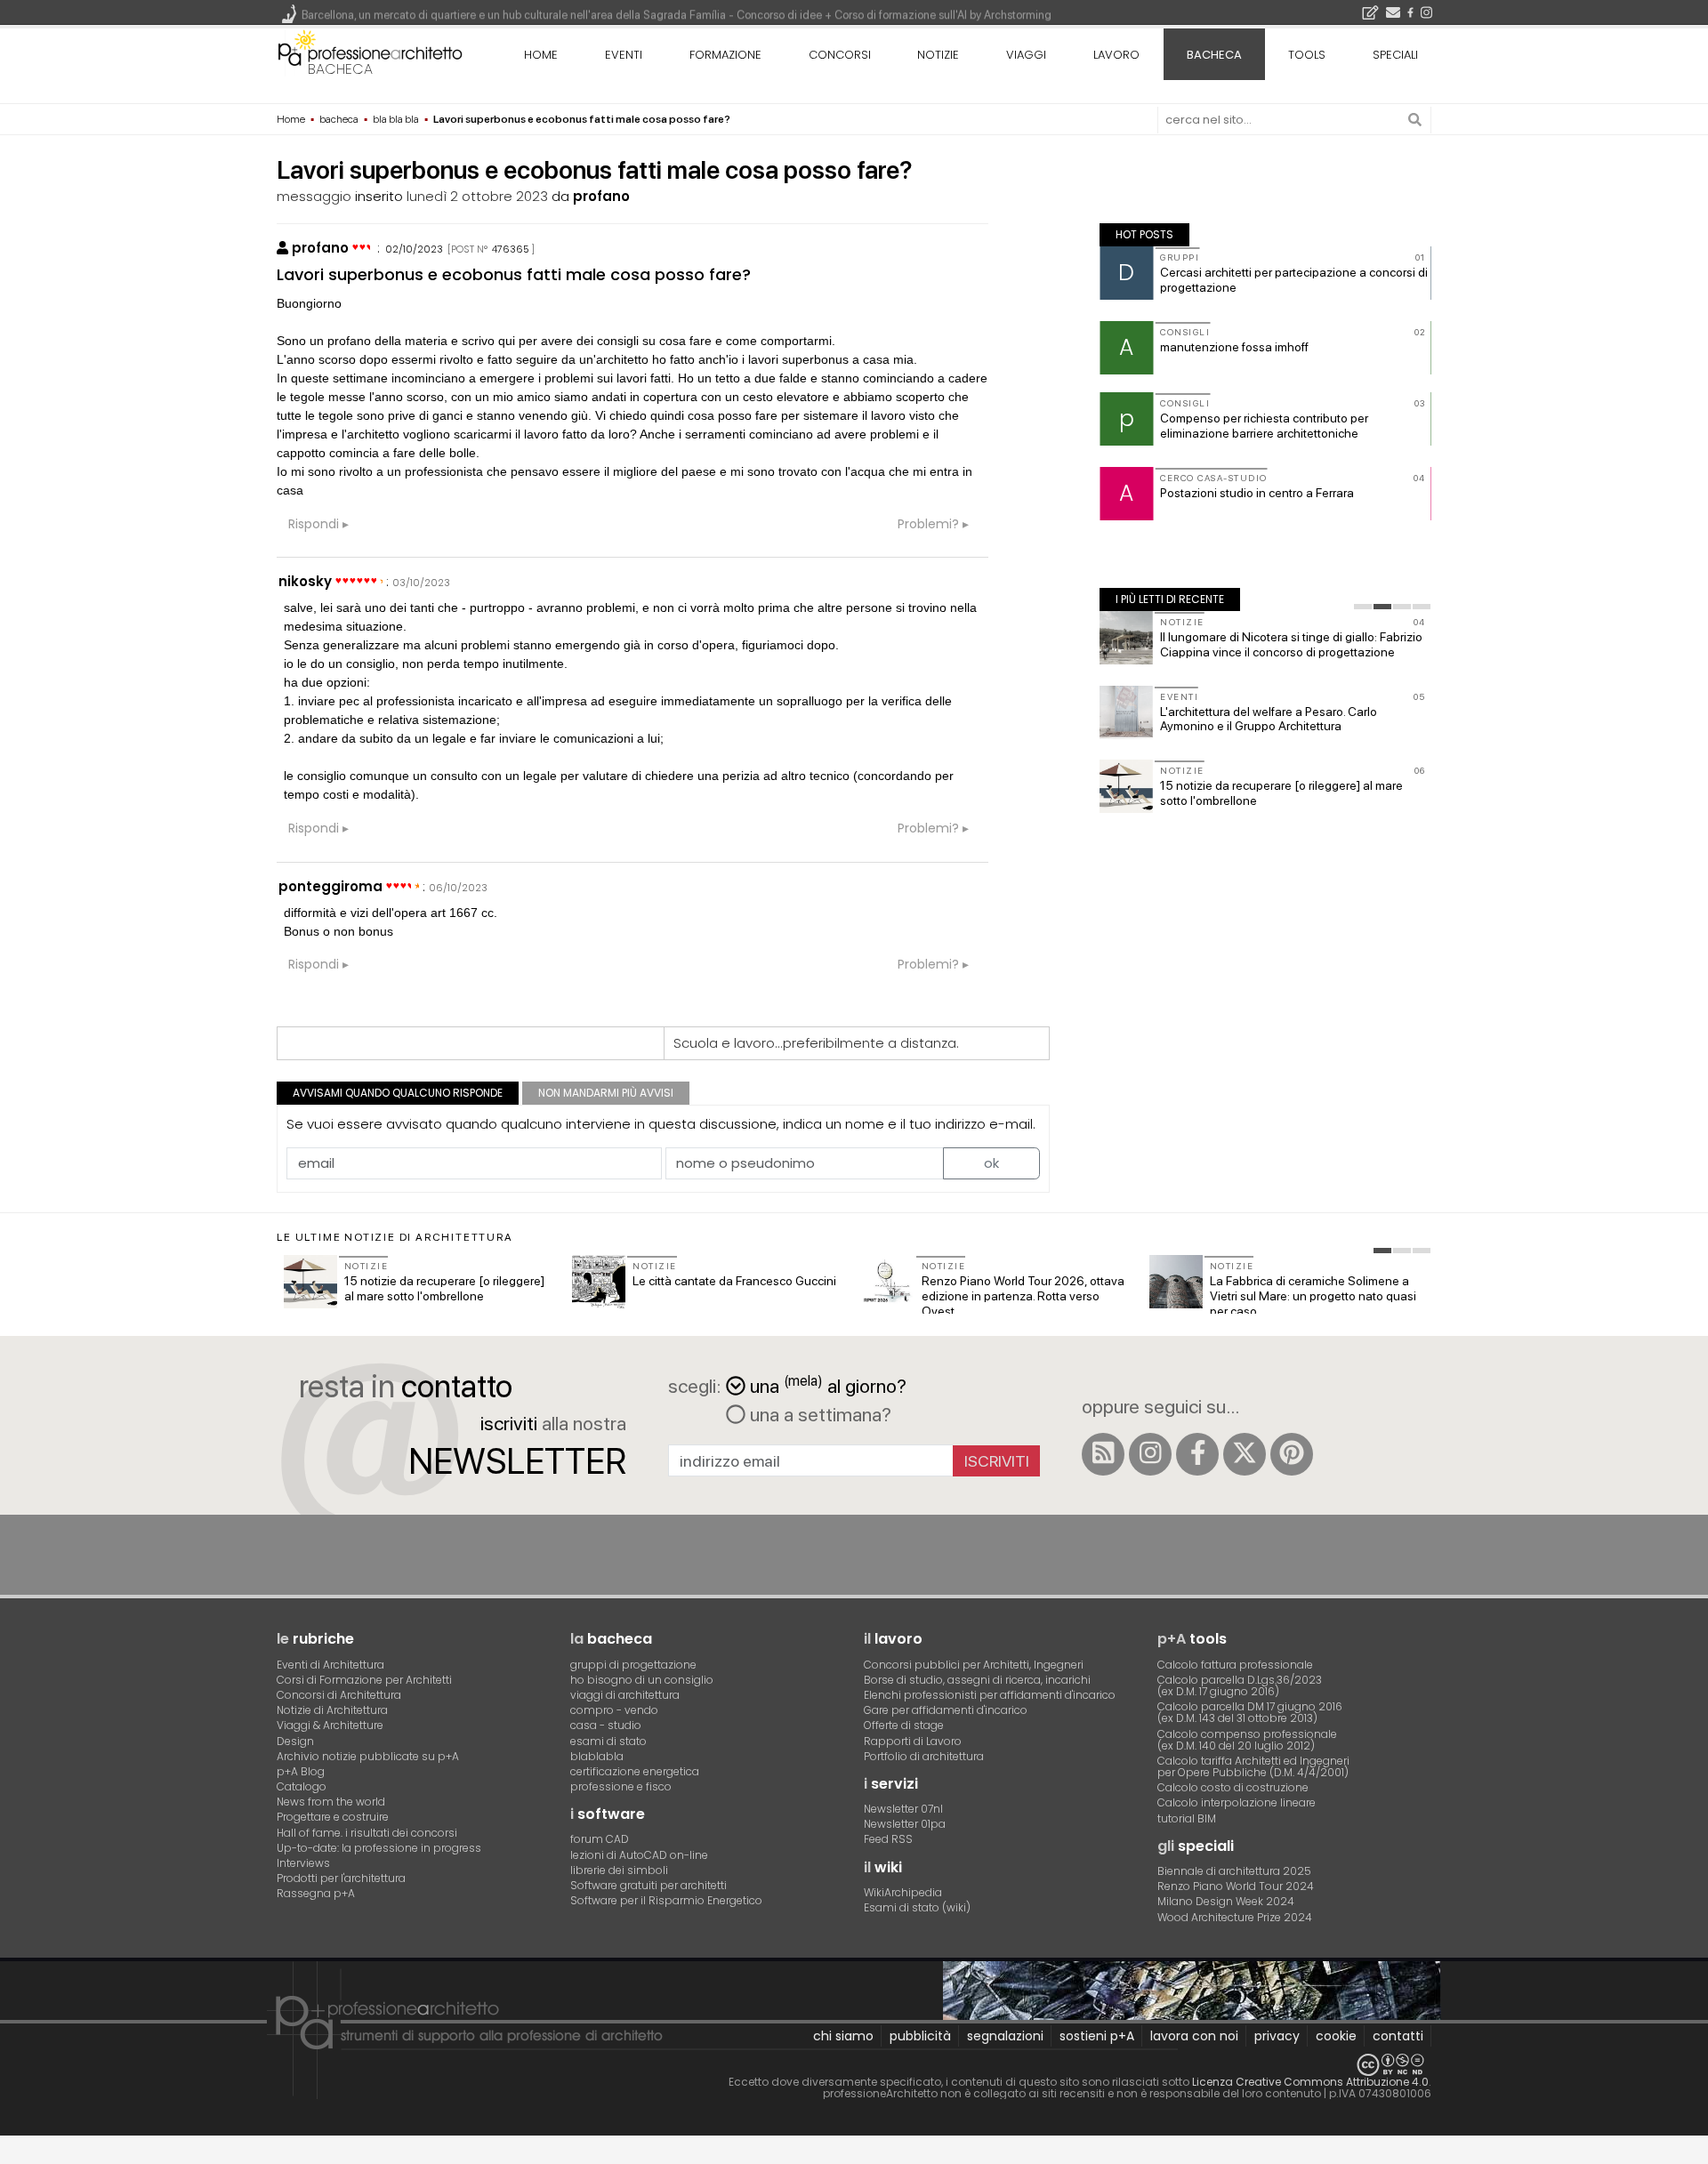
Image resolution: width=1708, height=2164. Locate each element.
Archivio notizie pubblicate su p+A (368, 1756)
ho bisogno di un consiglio (642, 1680)
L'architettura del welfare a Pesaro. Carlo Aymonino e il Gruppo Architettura (1269, 719)
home (541, 55)
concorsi (840, 55)
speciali (1395, 55)
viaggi (1026, 55)
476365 (511, 249)
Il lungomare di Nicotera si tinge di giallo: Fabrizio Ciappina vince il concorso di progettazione (1291, 644)
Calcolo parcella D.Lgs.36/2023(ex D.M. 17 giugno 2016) (1240, 1685)
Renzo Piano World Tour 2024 (1236, 1886)
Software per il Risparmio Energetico (666, 1900)
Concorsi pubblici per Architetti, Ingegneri (974, 1665)
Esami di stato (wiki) (917, 1907)
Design (295, 1741)
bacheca (340, 69)
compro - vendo (614, 1710)
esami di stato (608, 1741)
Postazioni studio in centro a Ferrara (1257, 493)
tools (1307, 55)
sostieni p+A (1097, 2036)
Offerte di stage (904, 1725)
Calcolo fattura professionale (1235, 1665)
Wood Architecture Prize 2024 (1235, 1917)
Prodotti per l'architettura (341, 1878)
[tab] (1363, 607)
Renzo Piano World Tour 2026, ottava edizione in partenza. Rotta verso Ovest (1023, 1296)
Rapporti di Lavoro (913, 1741)
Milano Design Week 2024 (1226, 1901)
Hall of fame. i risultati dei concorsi (367, 1833)
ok (991, 1163)
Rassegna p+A (316, 1893)
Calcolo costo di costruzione (1233, 1787)
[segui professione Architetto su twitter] (1245, 1454)
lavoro (1116, 55)
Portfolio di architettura (924, 1756)
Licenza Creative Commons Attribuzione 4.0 (1310, 2082)
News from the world (331, 1802)
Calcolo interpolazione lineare (1237, 1802)
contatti (1398, 2036)
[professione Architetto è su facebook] (1197, 1454)
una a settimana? (818, 1414)
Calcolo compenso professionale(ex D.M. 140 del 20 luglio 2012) (1247, 1740)
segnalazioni (1005, 2036)
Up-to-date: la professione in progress (379, 1848)
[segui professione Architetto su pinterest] (1292, 1454)
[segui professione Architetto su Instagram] (1150, 1454)
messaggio (314, 196)
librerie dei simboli (619, 1870)
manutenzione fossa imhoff (1234, 347)
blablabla (597, 1756)
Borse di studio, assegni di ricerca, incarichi (977, 1680)
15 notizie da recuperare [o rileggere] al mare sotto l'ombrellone (444, 1288)
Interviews (303, 1863)
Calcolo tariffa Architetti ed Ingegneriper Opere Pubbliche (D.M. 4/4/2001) (1253, 1766)
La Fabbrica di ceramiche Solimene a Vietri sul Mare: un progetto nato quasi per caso (1313, 1296)
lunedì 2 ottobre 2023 (477, 196)
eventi (624, 55)
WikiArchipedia (903, 1892)
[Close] (11, 2156)
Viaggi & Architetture (330, 1725)
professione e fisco (621, 1786)
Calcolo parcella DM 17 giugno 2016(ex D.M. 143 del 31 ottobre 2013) (1250, 1712)
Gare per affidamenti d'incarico (946, 1710)
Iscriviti (997, 1461)
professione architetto (370, 52)
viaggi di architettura (625, 1695)
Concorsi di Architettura (339, 1695)
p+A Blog (301, 1771)
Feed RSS (888, 1839)
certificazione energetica (635, 1771)
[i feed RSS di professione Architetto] (1103, 1454)
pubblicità (920, 2036)
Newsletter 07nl (903, 1809)
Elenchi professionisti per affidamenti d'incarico (990, 1695)
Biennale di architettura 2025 (1234, 1871)
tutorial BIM (1187, 1818)
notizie (938, 55)
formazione (725, 55)
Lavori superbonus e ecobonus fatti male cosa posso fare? (514, 274)
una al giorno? (828, 1384)
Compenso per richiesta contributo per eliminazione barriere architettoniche (1264, 426)
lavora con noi (1194, 2036)
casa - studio (606, 1725)
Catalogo (302, 1786)
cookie (1336, 2036)
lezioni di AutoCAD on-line (639, 1855)
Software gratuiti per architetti (649, 1885)
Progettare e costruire (333, 1817)
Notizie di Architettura (332, 1710)
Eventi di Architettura (330, 1665)
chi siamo (843, 2036)
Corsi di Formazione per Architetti (364, 1680)
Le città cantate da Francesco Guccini (734, 1281)
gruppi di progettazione (633, 1665)
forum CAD (600, 1839)
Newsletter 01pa (905, 1824)
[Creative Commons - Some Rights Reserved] (854, 2065)
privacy (1277, 2036)
